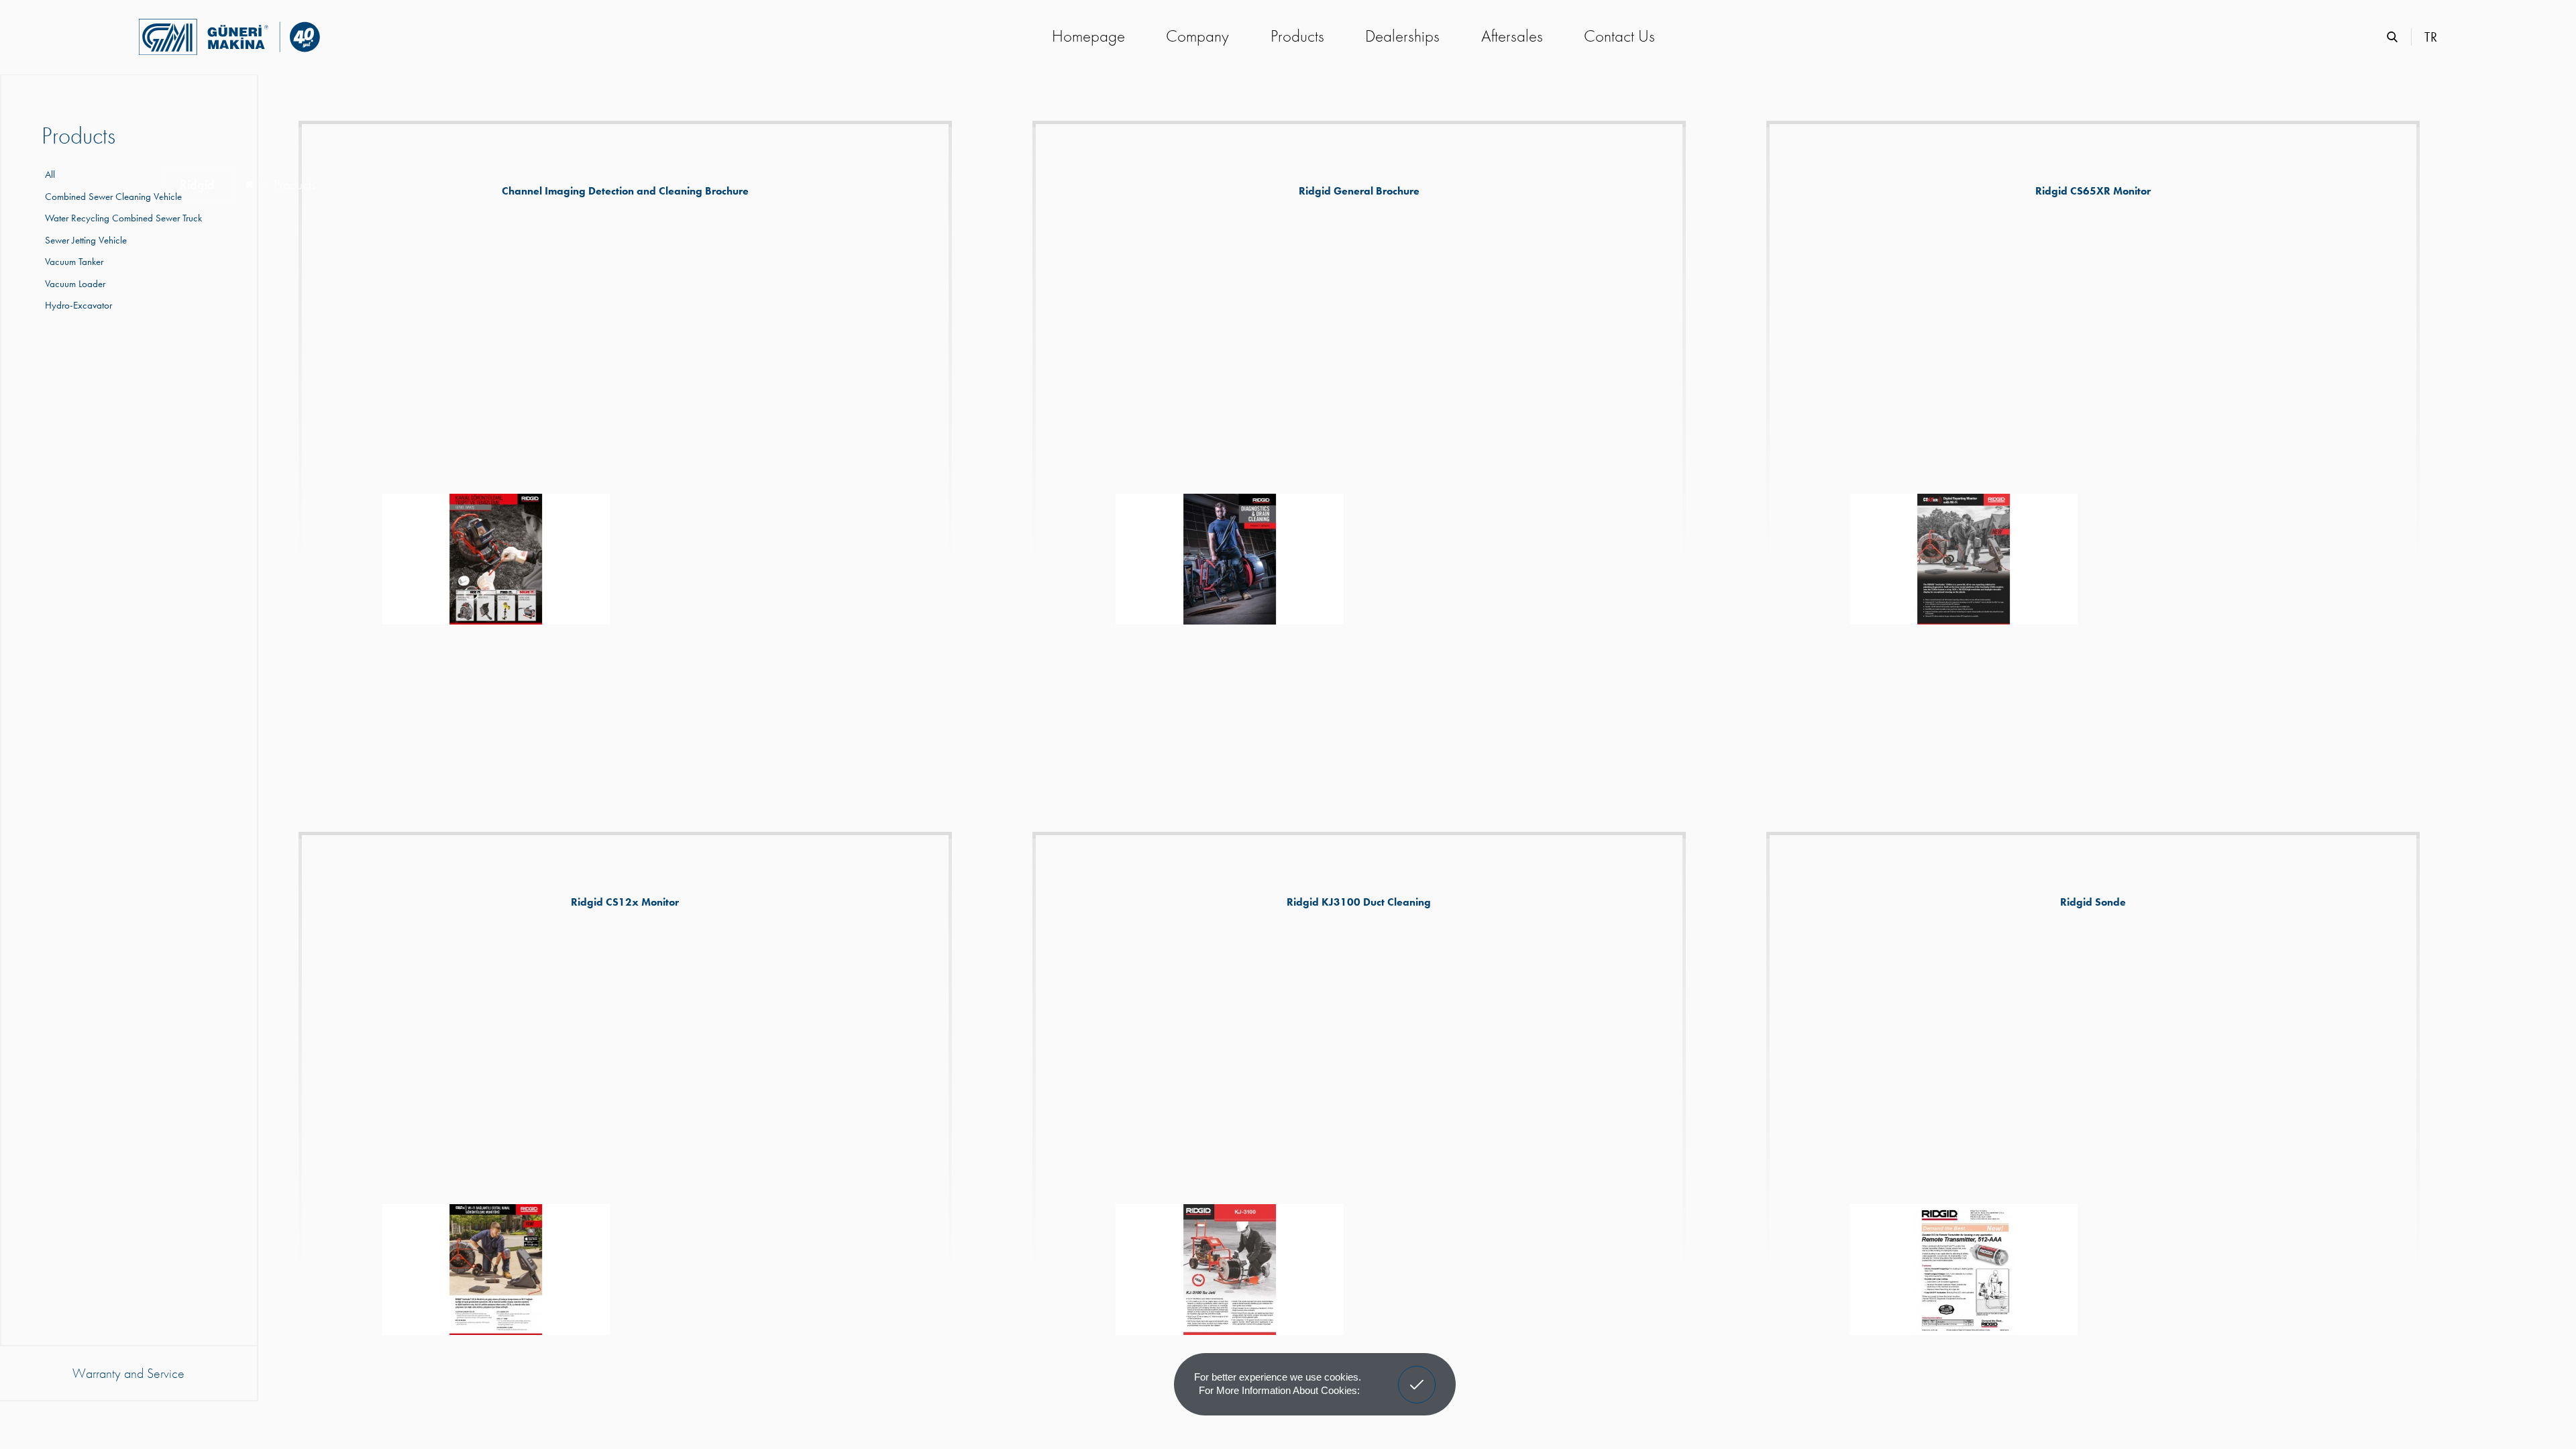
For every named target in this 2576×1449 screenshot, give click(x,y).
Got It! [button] (1417, 1375)
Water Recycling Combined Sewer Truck (122, 218)
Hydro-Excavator (77, 305)
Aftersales (1512, 36)
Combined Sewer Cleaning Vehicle (112, 197)
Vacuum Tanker (72, 262)
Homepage (1088, 36)
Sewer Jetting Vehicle (84, 240)
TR (2431, 37)
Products (1297, 36)
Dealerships (1402, 36)
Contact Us (1619, 36)
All (50, 174)
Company (1197, 36)
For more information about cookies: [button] (1279, 1390)
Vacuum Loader (73, 284)
